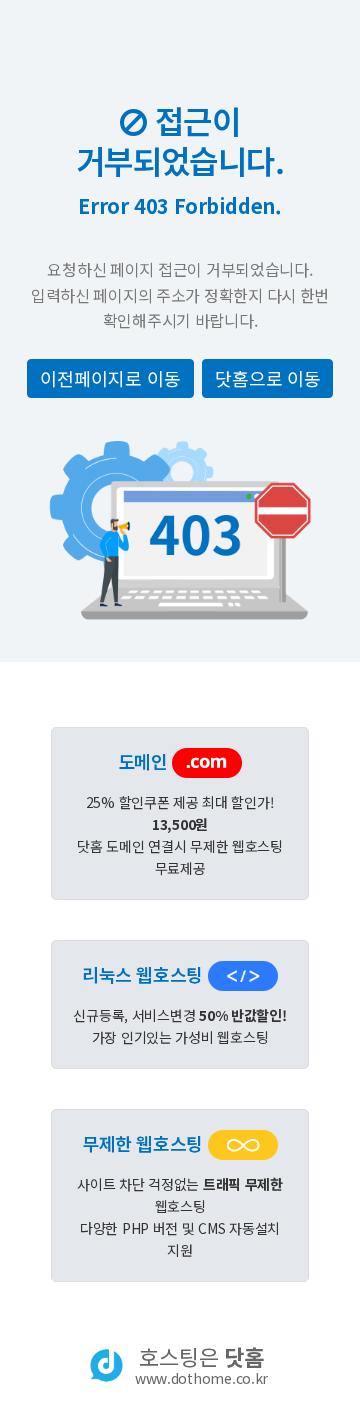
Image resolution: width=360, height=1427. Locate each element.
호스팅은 (201, 1365)
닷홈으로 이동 (267, 378)
